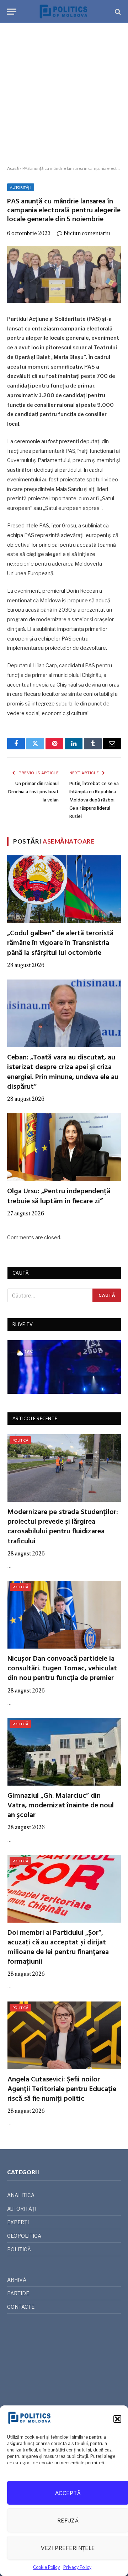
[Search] (117, 12)
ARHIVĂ (17, 2280)
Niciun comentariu (87, 233)
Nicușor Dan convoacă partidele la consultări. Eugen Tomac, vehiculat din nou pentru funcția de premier (62, 1669)
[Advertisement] (64, 95)
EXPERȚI (18, 2222)
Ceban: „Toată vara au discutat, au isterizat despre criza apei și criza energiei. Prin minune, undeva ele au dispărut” (63, 1072)
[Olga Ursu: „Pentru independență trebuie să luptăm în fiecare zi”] (64, 1147)
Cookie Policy (46, 2567)
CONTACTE (21, 2307)
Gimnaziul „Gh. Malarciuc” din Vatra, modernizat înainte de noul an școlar (61, 1806)
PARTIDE (18, 2293)
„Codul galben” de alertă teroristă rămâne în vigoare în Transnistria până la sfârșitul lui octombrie (60, 943)
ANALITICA (21, 2195)
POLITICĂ (20, 1440)
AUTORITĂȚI (21, 187)
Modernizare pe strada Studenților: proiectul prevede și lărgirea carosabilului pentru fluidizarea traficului (63, 1527)
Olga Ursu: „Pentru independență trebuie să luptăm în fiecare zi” (59, 1196)
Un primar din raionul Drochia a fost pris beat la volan (33, 792)
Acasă (13, 168)
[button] (117, 2419)
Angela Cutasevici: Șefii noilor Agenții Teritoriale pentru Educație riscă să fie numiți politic (62, 2089)
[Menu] (12, 12)
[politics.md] (64, 12)
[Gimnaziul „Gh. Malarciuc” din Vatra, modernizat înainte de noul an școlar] (64, 1752)
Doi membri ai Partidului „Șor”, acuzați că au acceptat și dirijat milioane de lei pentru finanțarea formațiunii (58, 1948)
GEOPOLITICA (24, 2236)
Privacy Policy (77, 2567)
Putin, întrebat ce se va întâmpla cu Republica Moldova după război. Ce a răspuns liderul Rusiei (94, 800)
